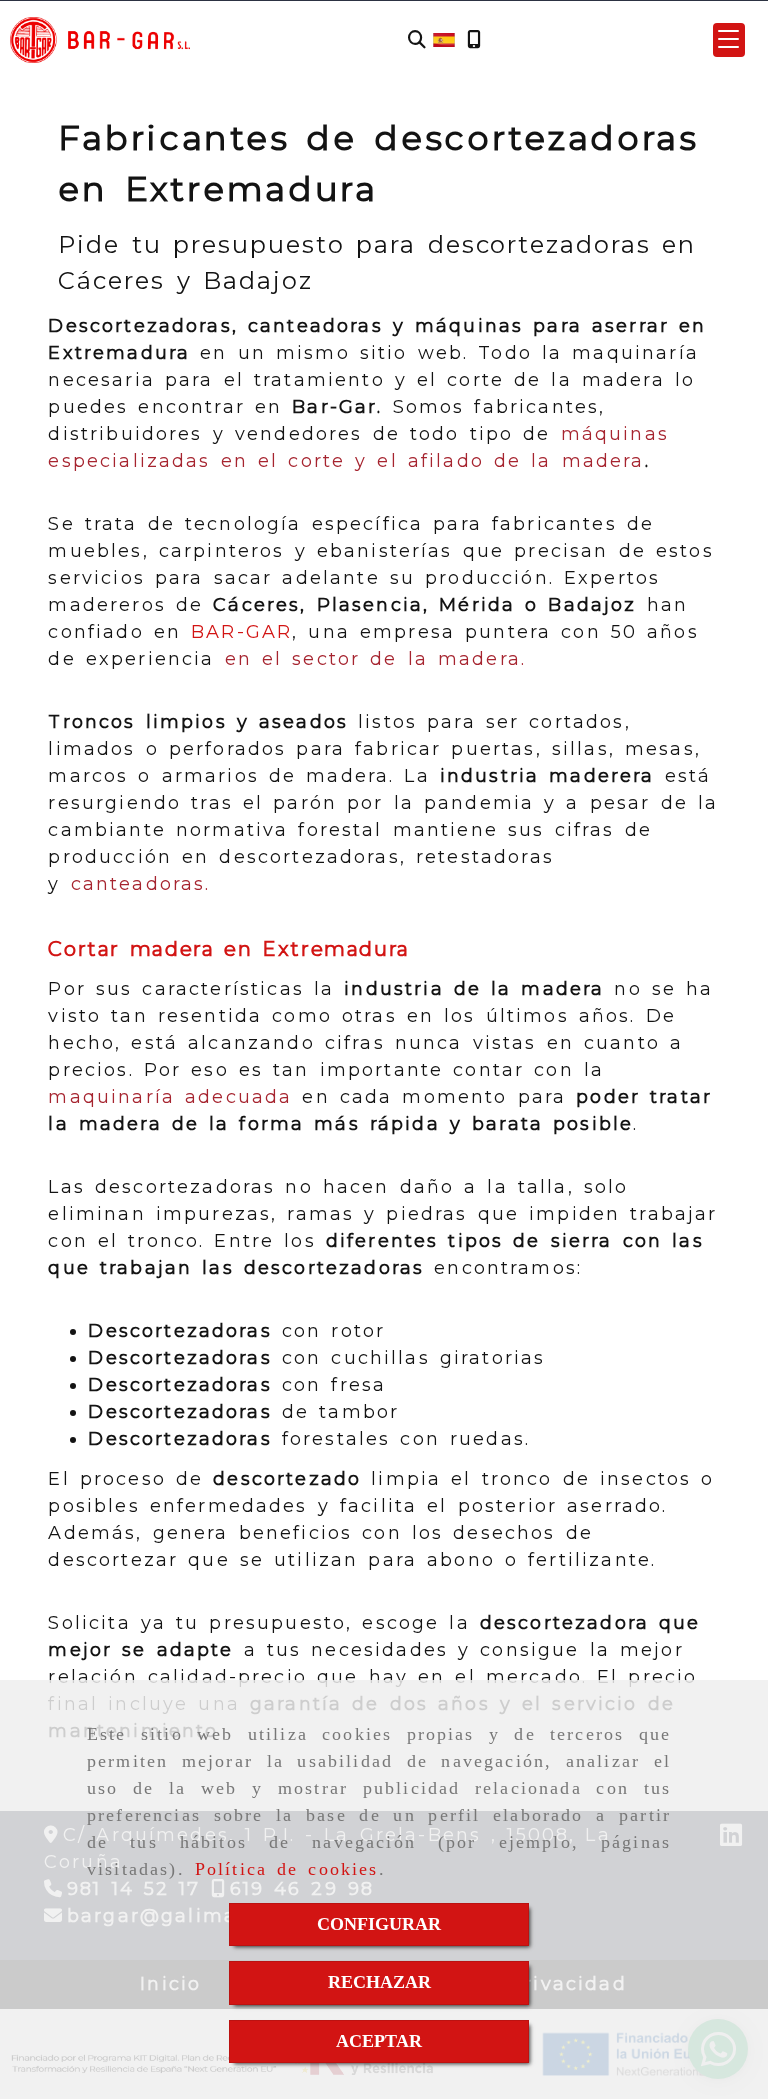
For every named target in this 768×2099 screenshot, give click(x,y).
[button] (729, 40)
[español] (444, 39)
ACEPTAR (379, 2041)
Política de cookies (287, 1869)
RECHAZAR (379, 1982)
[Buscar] (417, 40)
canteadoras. (141, 884)
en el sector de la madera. (381, 659)
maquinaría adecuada (170, 1097)
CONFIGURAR (379, 1924)
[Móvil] (474, 40)
